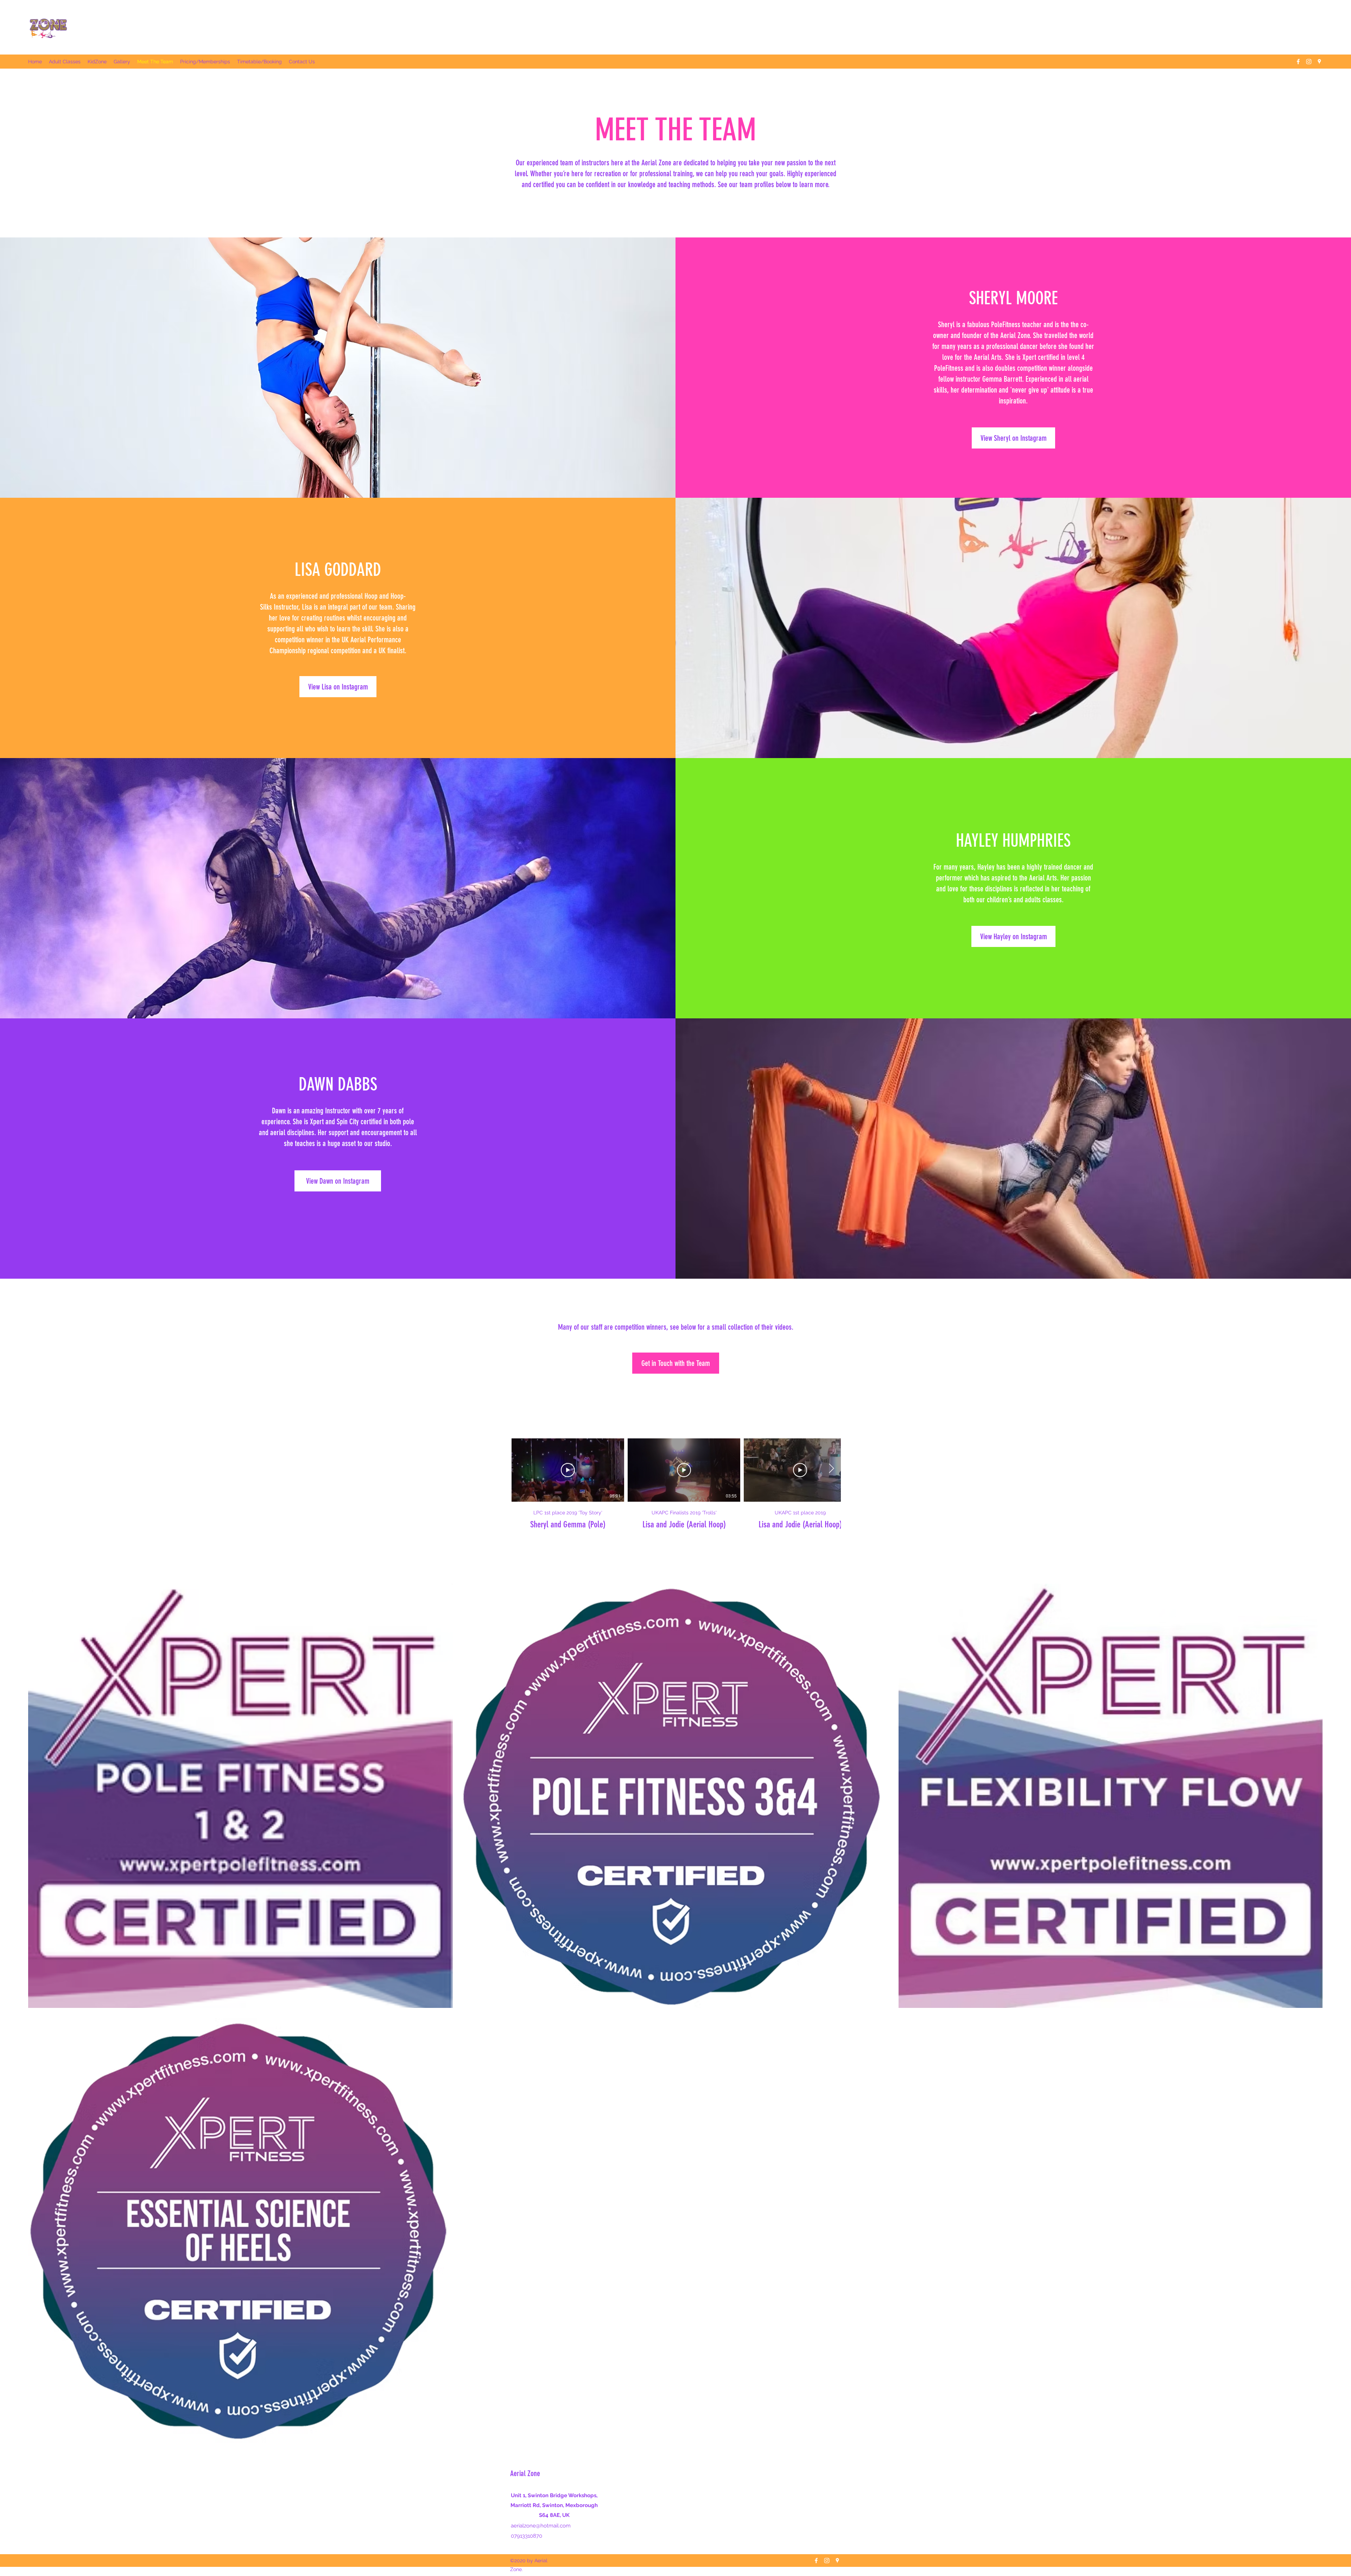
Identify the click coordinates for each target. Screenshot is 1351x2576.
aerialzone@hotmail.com (541, 2526)
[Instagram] (1309, 62)
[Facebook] (1298, 62)
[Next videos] (831, 1469)
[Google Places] (1319, 62)
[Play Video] (568, 1470)
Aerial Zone (525, 2473)
